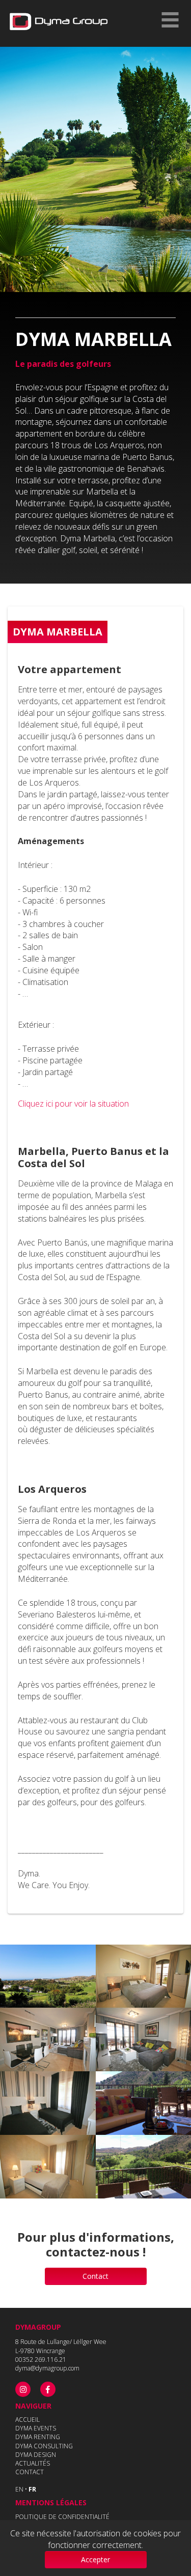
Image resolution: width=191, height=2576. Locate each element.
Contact (95, 2276)
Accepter (95, 2559)
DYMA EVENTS (36, 2428)
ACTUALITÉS (33, 2463)
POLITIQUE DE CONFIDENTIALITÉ (62, 2517)
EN (19, 2489)
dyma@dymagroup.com (47, 2368)
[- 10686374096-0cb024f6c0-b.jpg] (48, 1976)
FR (32, 2489)
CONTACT (30, 2472)
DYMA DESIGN (36, 2455)
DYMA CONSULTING (44, 2446)
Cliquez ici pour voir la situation (73, 1104)
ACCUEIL (28, 2420)
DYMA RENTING (38, 2437)
